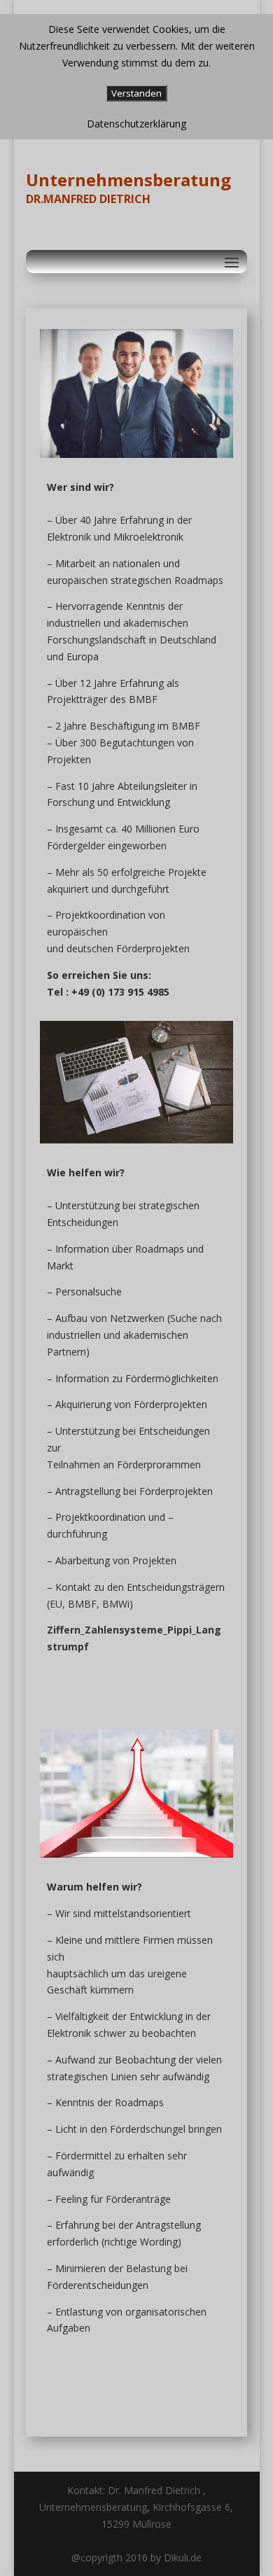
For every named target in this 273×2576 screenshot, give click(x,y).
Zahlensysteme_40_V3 (102, 2381)
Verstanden (136, 93)
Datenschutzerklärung (136, 124)
